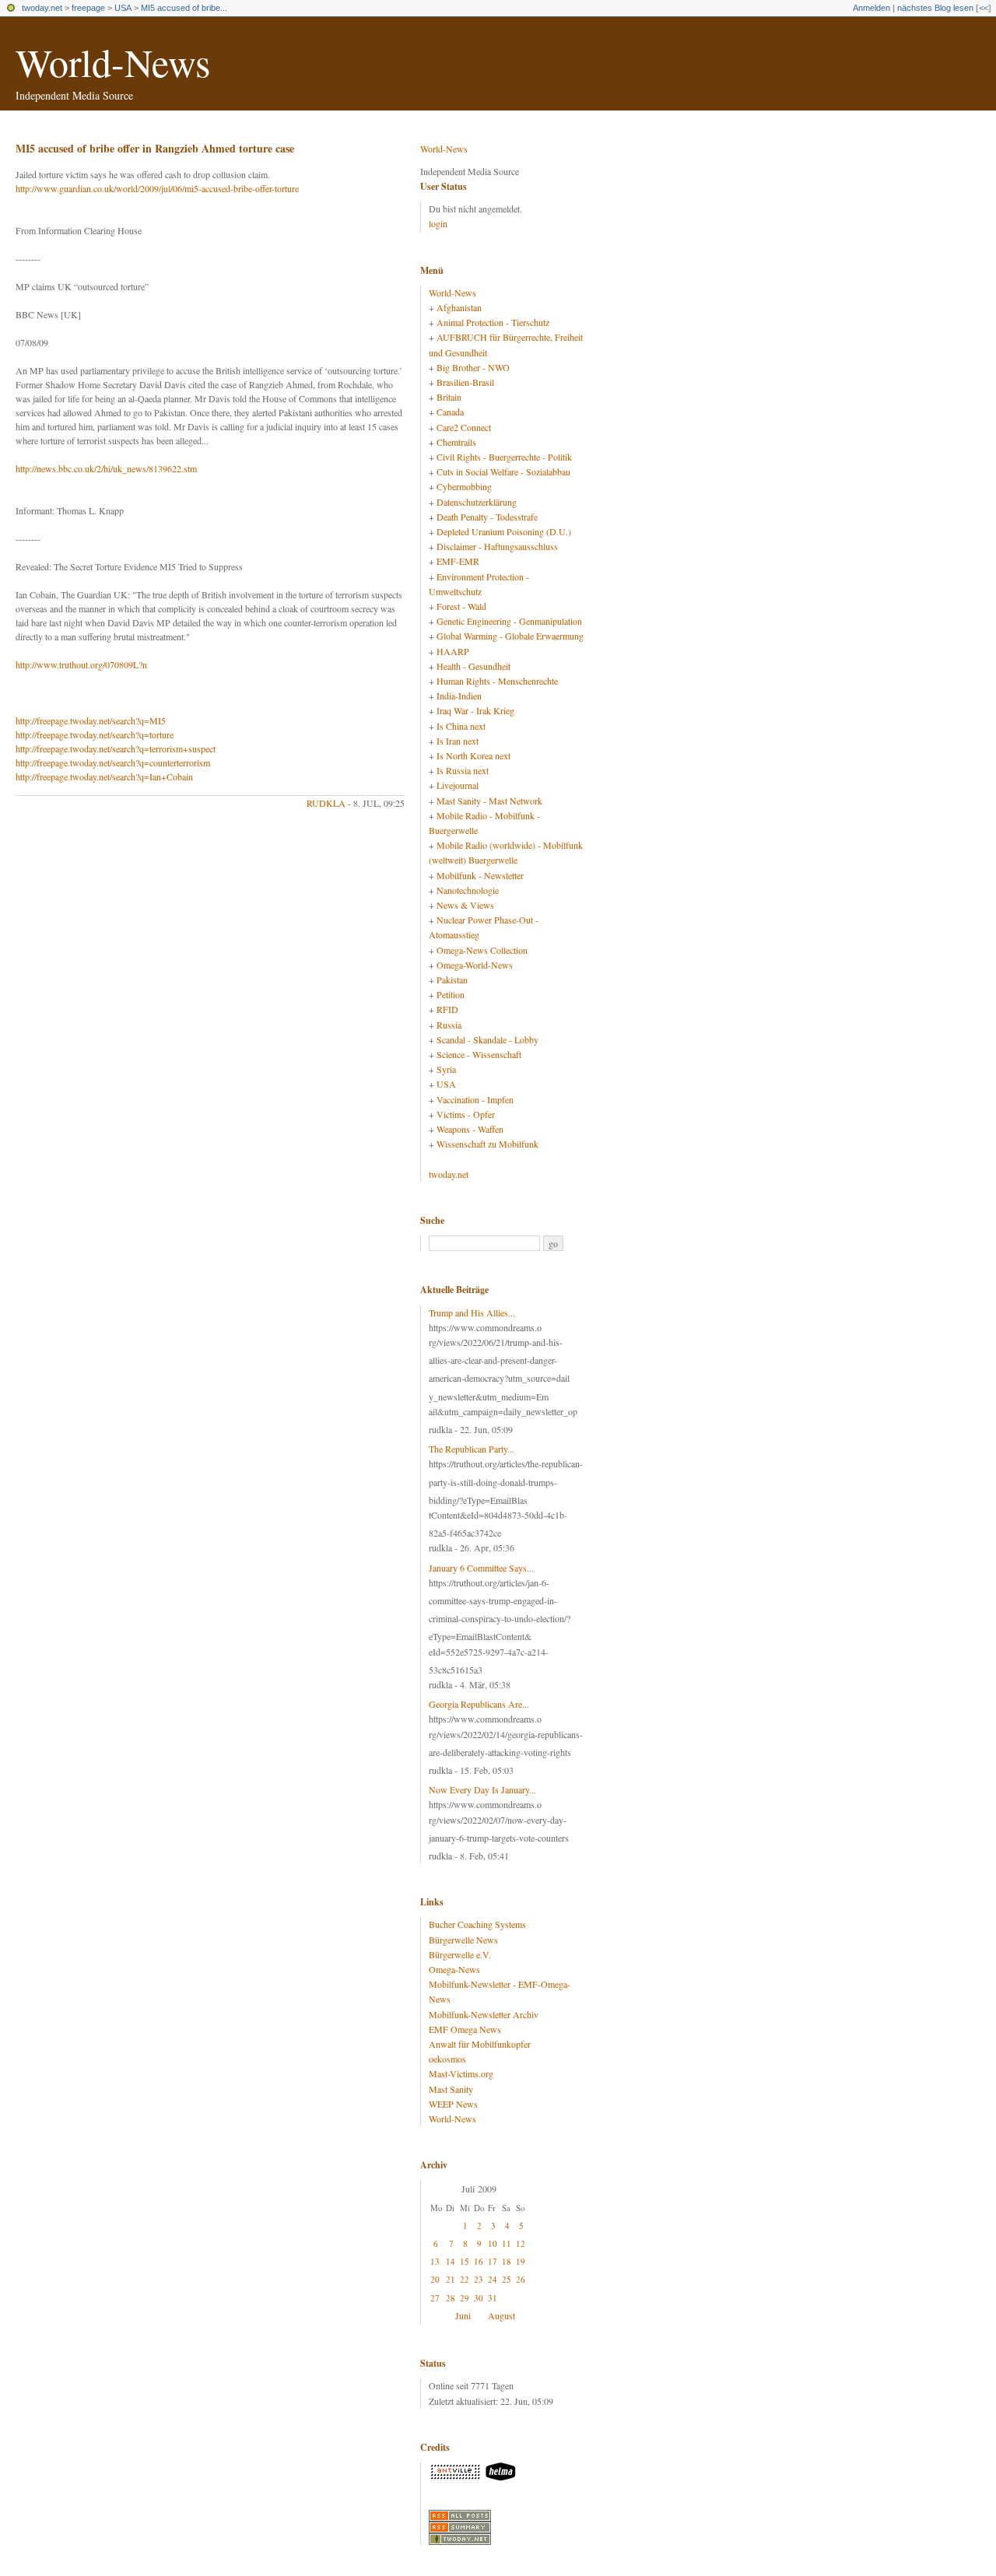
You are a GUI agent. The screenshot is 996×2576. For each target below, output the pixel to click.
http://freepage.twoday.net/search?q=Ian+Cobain (104, 776)
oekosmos (447, 2059)
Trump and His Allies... (472, 1313)
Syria (446, 1069)
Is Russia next (463, 770)
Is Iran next (458, 741)
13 (435, 2261)
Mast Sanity (451, 2089)
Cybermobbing (464, 486)
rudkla (326, 803)
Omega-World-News (475, 965)
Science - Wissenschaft (479, 1054)
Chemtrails (456, 442)
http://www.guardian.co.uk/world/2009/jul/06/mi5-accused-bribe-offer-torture (157, 188)
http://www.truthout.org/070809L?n (81, 664)
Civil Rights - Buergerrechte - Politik (504, 457)
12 (521, 2243)
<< (984, 8)
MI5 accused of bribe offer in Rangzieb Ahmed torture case (155, 148)
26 (521, 2279)
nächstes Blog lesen (935, 8)
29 (465, 2298)
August (502, 2315)
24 (493, 2279)
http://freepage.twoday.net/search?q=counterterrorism (113, 762)
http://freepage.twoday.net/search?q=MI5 (91, 720)
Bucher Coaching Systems (477, 1924)
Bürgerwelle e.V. (460, 1954)
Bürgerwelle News (463, 1940)
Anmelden (871, 8)
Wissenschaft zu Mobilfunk (487, 1144)
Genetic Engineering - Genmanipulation (509, 621)
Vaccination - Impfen (475, 1099)
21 (451, 2279)
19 (521, 2261)
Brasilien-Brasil (465, 382)
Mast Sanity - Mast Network (489, 801)
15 (465, 2261)
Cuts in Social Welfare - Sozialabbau (503, 471)
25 (507, 2279)
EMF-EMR (458, 561)
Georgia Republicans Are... (479, 1704)
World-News (113, 62)
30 (479, 2298)
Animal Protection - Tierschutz (493, 322)
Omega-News (454, 1969)
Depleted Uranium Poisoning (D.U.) (504, 531)
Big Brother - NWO (473, 367)
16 (479, 2261)
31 (493, 2298)
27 (435, 2298)
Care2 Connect (464, 427)
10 (493, 2243)
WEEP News (453, 2104)
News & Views (465, 905)
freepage (88, 8)
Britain (449, 397)
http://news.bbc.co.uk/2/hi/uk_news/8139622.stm (106, 468)
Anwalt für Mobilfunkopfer (480, 2044)
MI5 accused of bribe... (184, 8)
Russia (449, 1025)
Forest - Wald (461, 606)
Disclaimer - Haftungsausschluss (497, 546)
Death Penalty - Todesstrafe (487, 517)
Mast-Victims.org (461, 2073)
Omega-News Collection (482, 950)
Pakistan (452, 980)
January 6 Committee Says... (481, 1568)
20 (435, 2279)
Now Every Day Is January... (482, 1789)
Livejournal (458, 785)
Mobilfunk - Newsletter (480, 875)
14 (451, 2261)
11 (507, 2243)
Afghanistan (459, 307)
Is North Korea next (473, 755)
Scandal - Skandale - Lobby (487, 1039)
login (438, 223)
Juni (463, 2315)
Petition (451, 994)
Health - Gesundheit (473, 666)
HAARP (453, 651)
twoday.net (42, 8)
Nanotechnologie (468, 890)
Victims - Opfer (466, 1114)
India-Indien (459, 696)
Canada (450, 412)
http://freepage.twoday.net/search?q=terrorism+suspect (116, 748)
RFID (447, 1009)
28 (451, 2298)
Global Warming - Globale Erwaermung (510, 636)
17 (493, 2261)
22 (465, 2279)
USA (123, 8)
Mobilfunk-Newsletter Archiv (484, 2014)
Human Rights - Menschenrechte (497, 681)
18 (507, 2261)
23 (479, 2279)
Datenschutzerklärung (477, 502)
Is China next (461, 726)
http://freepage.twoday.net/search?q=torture (95, 734)
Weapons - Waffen (470, 1129)
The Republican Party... (472, 1449)
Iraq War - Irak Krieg (475, 710)
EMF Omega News (465, 2029)
